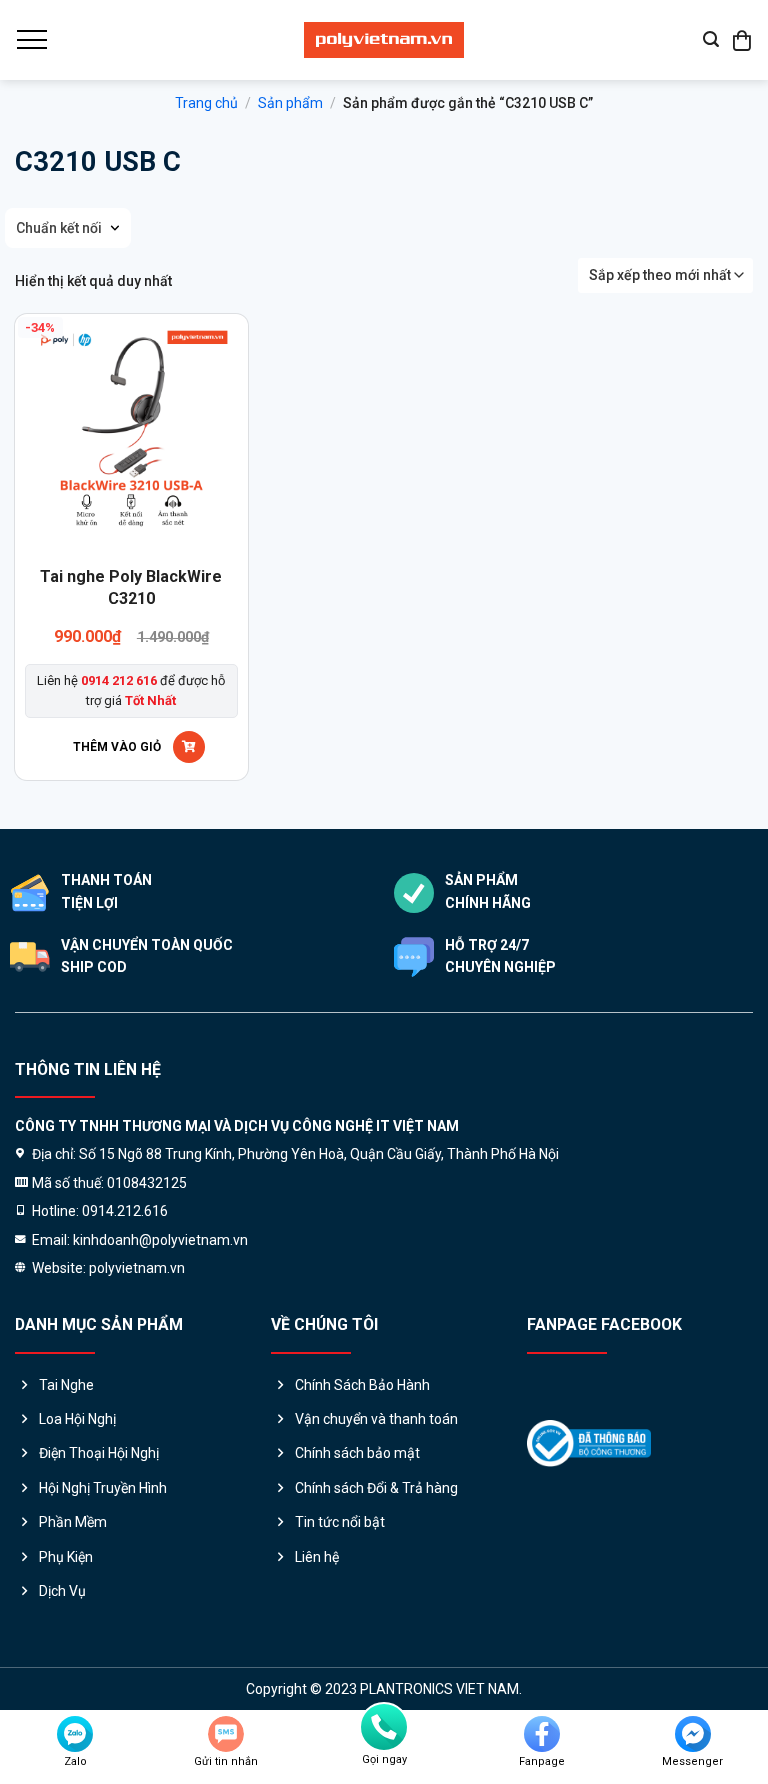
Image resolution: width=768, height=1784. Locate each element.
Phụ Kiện (66, 1557)
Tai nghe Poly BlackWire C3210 (131, 587)
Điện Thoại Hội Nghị (99, 1453)
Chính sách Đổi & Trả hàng (376, 1488)
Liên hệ (317, 1557)
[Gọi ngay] (384, 1727)
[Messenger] (693, 1734)
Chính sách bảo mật (357, 1453)
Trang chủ (206, 103)
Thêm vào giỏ (117, 747)
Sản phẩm (290, 103)
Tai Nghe (66, 1385)
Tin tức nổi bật (340, 1522)
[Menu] (31, 40)
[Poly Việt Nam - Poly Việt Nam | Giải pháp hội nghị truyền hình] (384, 40)
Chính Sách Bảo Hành (362, 1385)
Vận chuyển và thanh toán (376, 1419)
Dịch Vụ (62, 1591)
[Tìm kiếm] (711, 39)
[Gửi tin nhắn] (226, 1734)
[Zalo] (75, 1734)
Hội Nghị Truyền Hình (103, 1488)
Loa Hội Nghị (77, 1419)
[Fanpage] (542, 1734)
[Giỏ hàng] (743, 40)
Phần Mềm (73, 1522)
